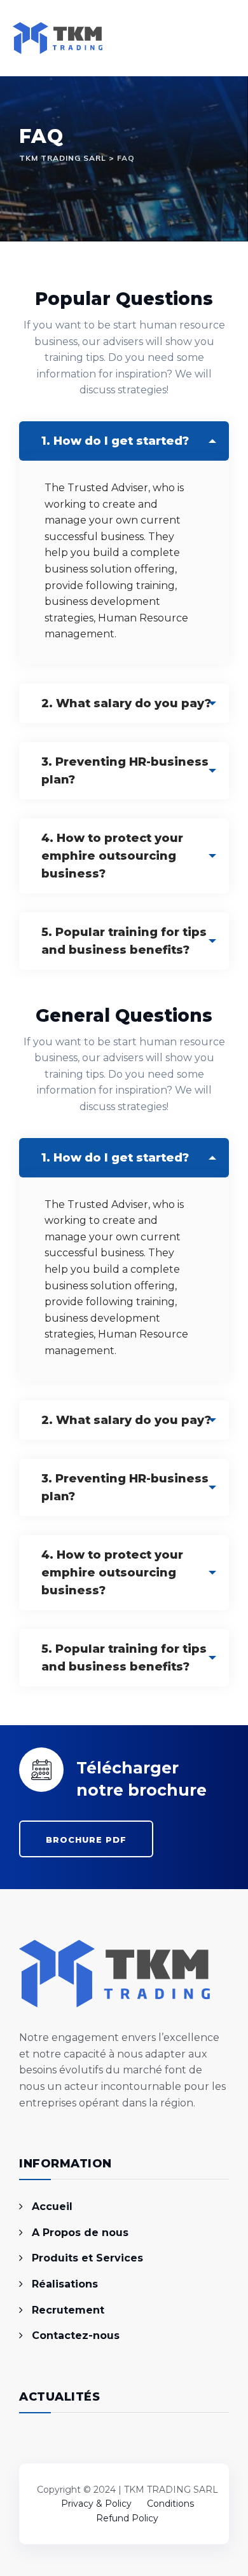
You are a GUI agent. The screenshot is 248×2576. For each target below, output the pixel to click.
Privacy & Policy (96, 2504)
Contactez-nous (76, 2335)
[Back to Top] (124, 2455)
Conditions (170, 2504)
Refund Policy (127, 2518)
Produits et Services (87, 2258)
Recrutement (68, 2310)
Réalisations (65, 2284)
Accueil (52, 2207)
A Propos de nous (80, 2233)
